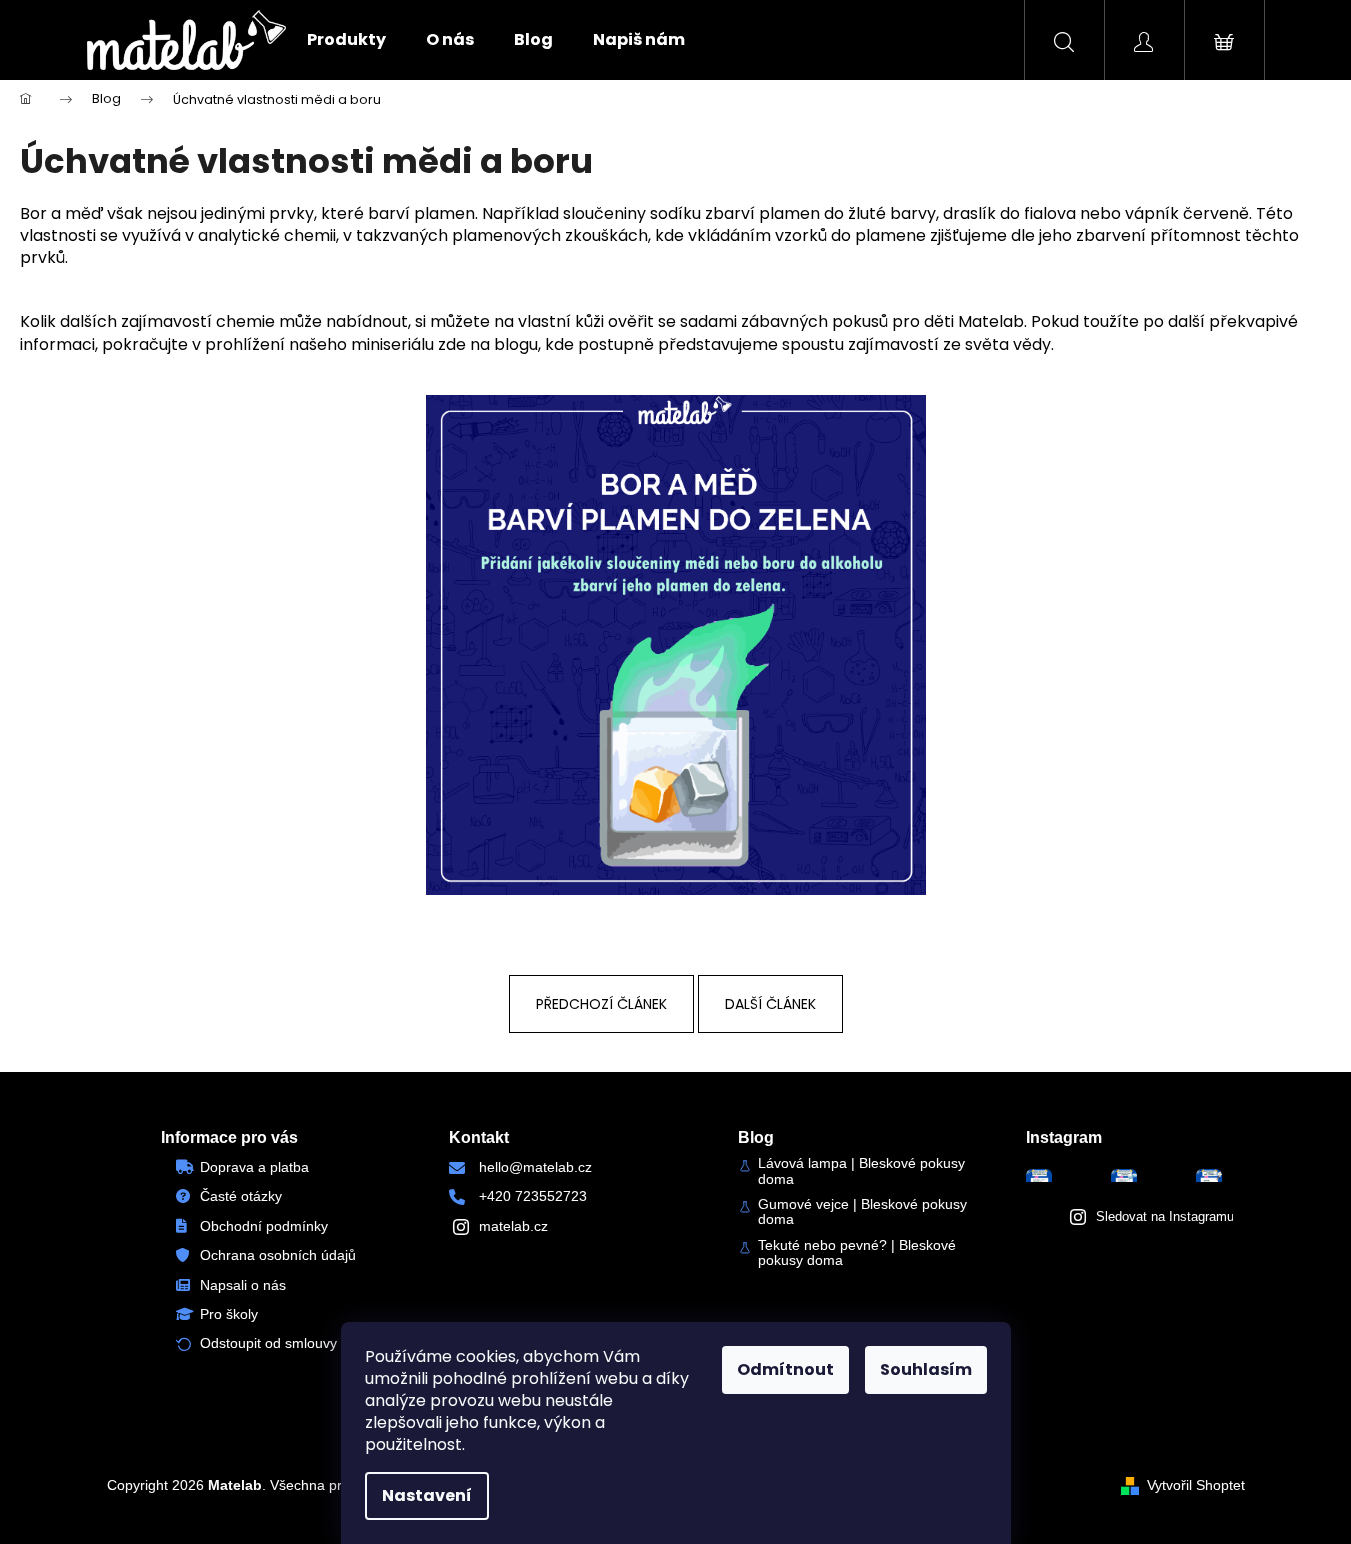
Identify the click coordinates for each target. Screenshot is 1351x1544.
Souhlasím (926, 1369)
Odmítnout (785, 1369)
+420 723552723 (533, 1196)
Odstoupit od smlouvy (268, 1343)
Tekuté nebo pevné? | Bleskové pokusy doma (857, 1253)
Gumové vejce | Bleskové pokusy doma (862, 1212)
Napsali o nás (243, 1285)
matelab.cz (513, 1226)
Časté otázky (241, 1196)
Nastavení (427, 1495)
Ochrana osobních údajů (278, 1255)
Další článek (770, 1004)
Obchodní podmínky (264, 1226)
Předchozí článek (601, 1004)
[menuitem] (346, 40)
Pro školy (229, 1314)
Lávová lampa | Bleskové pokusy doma (861, 1171)
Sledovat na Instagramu (1165, 1216)
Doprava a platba (254, 1167)
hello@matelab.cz (535, 1167)
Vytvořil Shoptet (1196, 1485)
